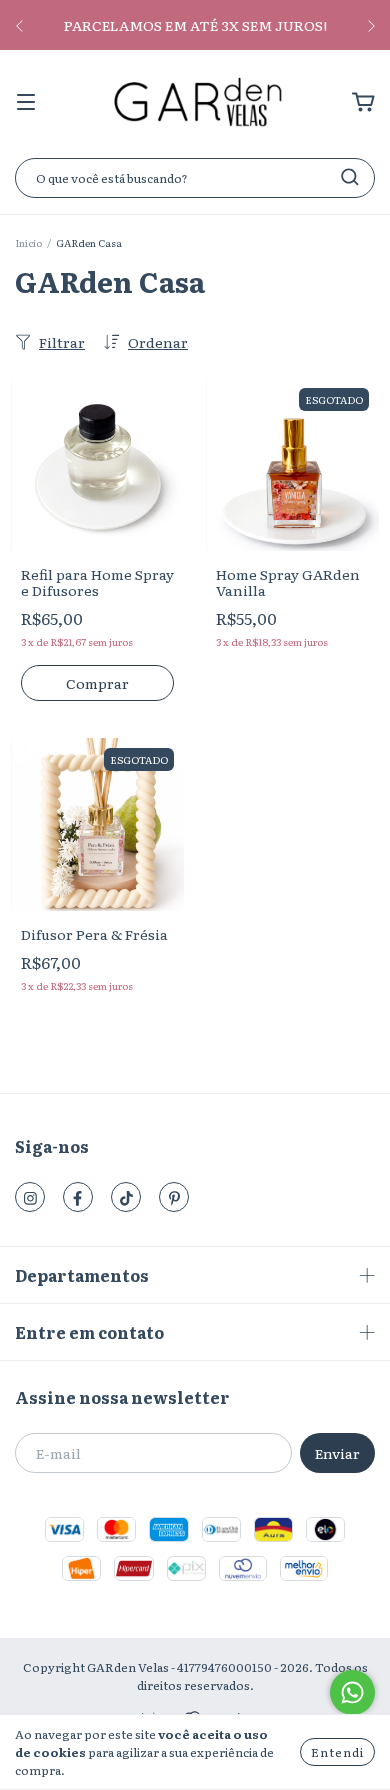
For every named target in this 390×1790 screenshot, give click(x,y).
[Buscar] (350, 177)
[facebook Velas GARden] (78, 1197)
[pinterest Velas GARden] (174, 1197)
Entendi (337, 1752)
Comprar (97, 683)
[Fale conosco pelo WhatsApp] (352, 1692)
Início (28, 242)
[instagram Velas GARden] (30, 1197)
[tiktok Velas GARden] (126, 1197)
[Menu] (26, 102)
